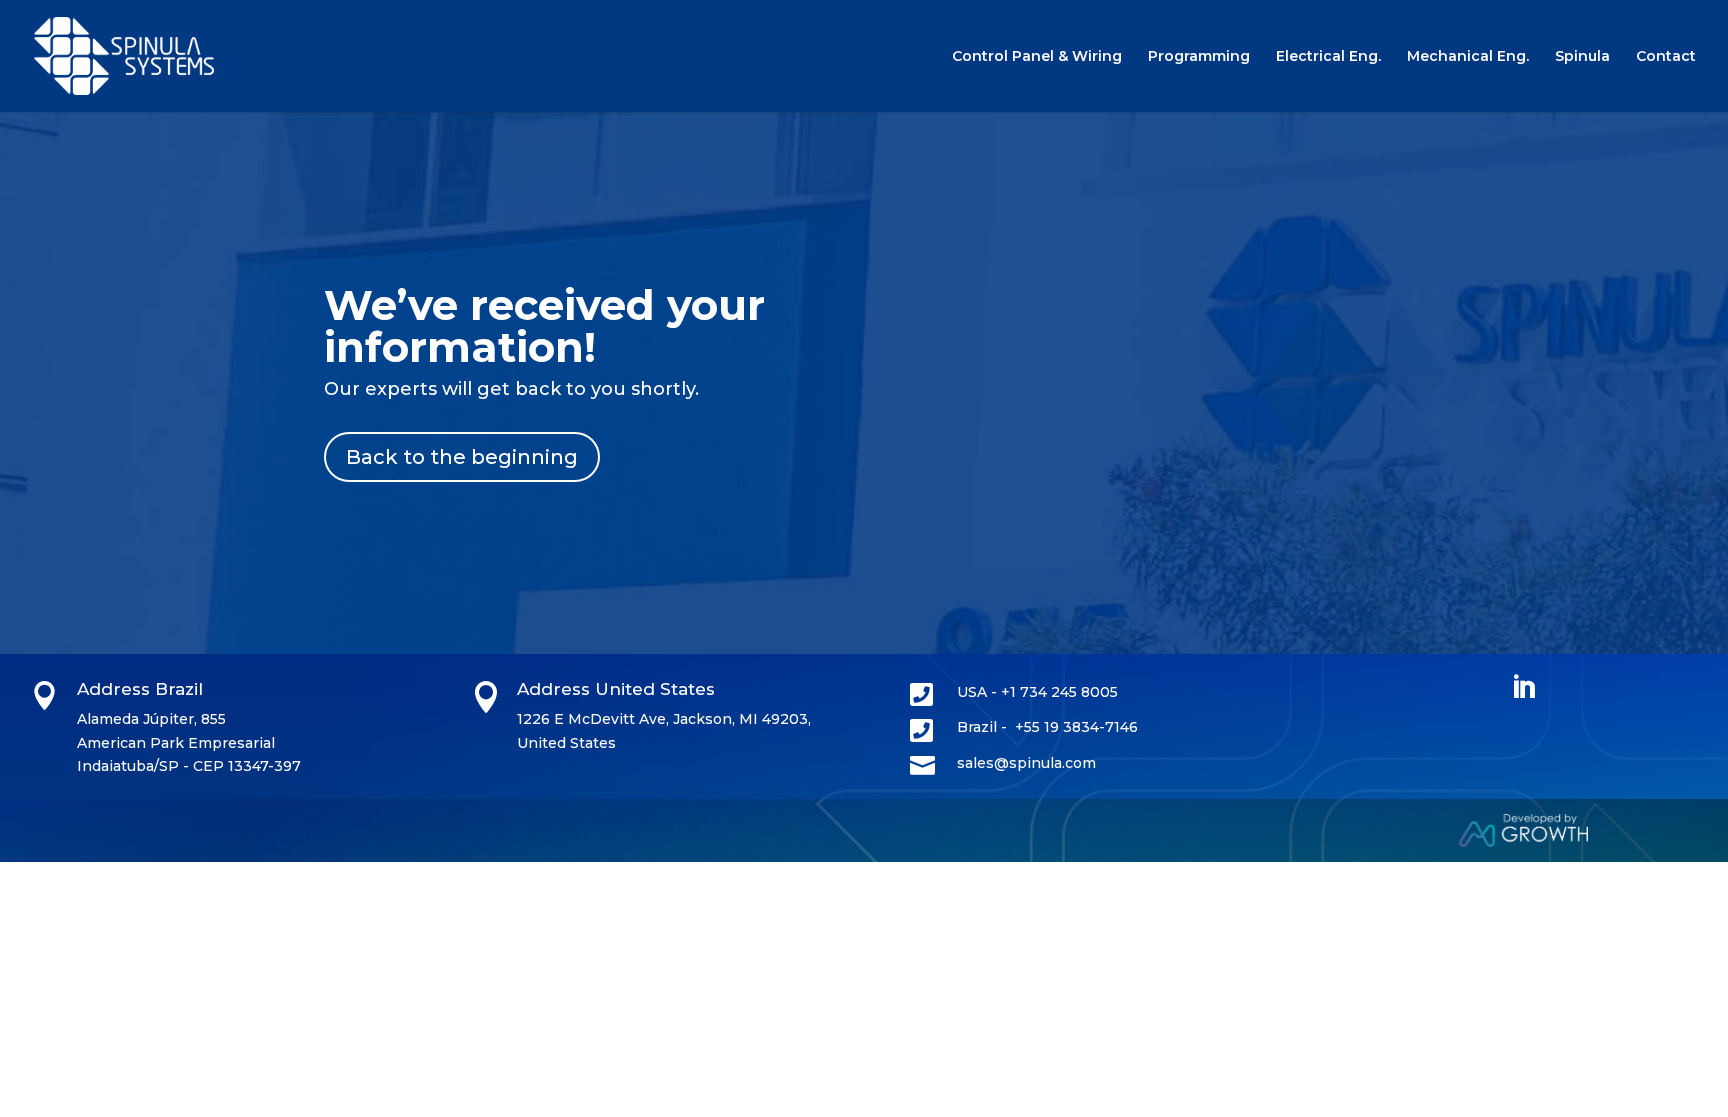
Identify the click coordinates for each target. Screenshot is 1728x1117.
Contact (1666, 57)
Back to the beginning (462, 457)
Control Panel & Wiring (1037, 57)
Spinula (1582, 57)
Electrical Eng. (1328, 57)
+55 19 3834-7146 (1076, 727)
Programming (1199, 57)
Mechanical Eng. (1468, 57)
